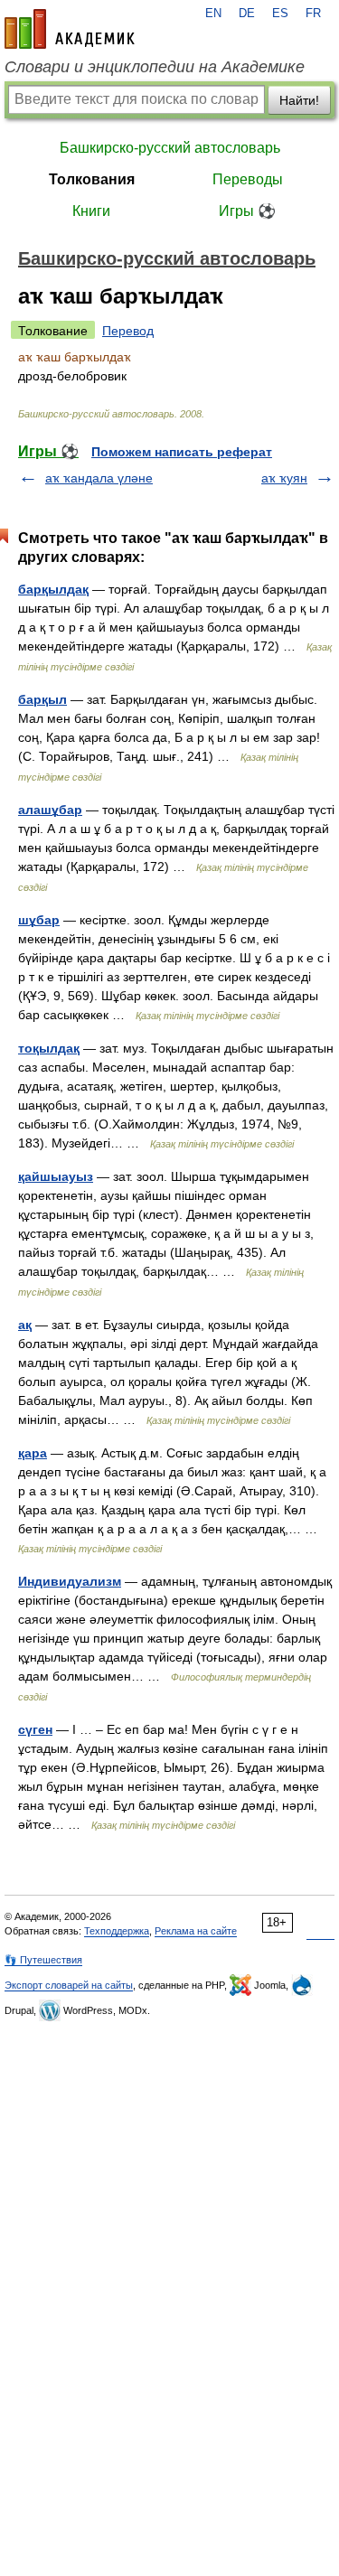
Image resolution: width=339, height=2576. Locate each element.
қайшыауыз (56, 1176)
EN (213, 14)
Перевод (128, 331)
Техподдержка (117, 1931)
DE (247, 14)
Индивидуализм (70, 1581)
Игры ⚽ (247, 211)
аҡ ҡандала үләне (99, 478)
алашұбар (50, 810)
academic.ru (70, 29)
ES (280, 14)
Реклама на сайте (196, 1931)
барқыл (42, 699)
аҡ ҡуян (284, 478)
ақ (25, 1325)
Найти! (299, 100)
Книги (91, 211)
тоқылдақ (49, 1048)
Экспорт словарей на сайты (69, 1985)
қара (33, 1453)
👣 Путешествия (43, 1960)
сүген (35, 1729)
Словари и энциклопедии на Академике (155, 67)
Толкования (92, 179)
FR (313, 14)
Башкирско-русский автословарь (170, 148)
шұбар (39, 920)
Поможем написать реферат (182, 452)
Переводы (248, 179)
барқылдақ (53, 589)
